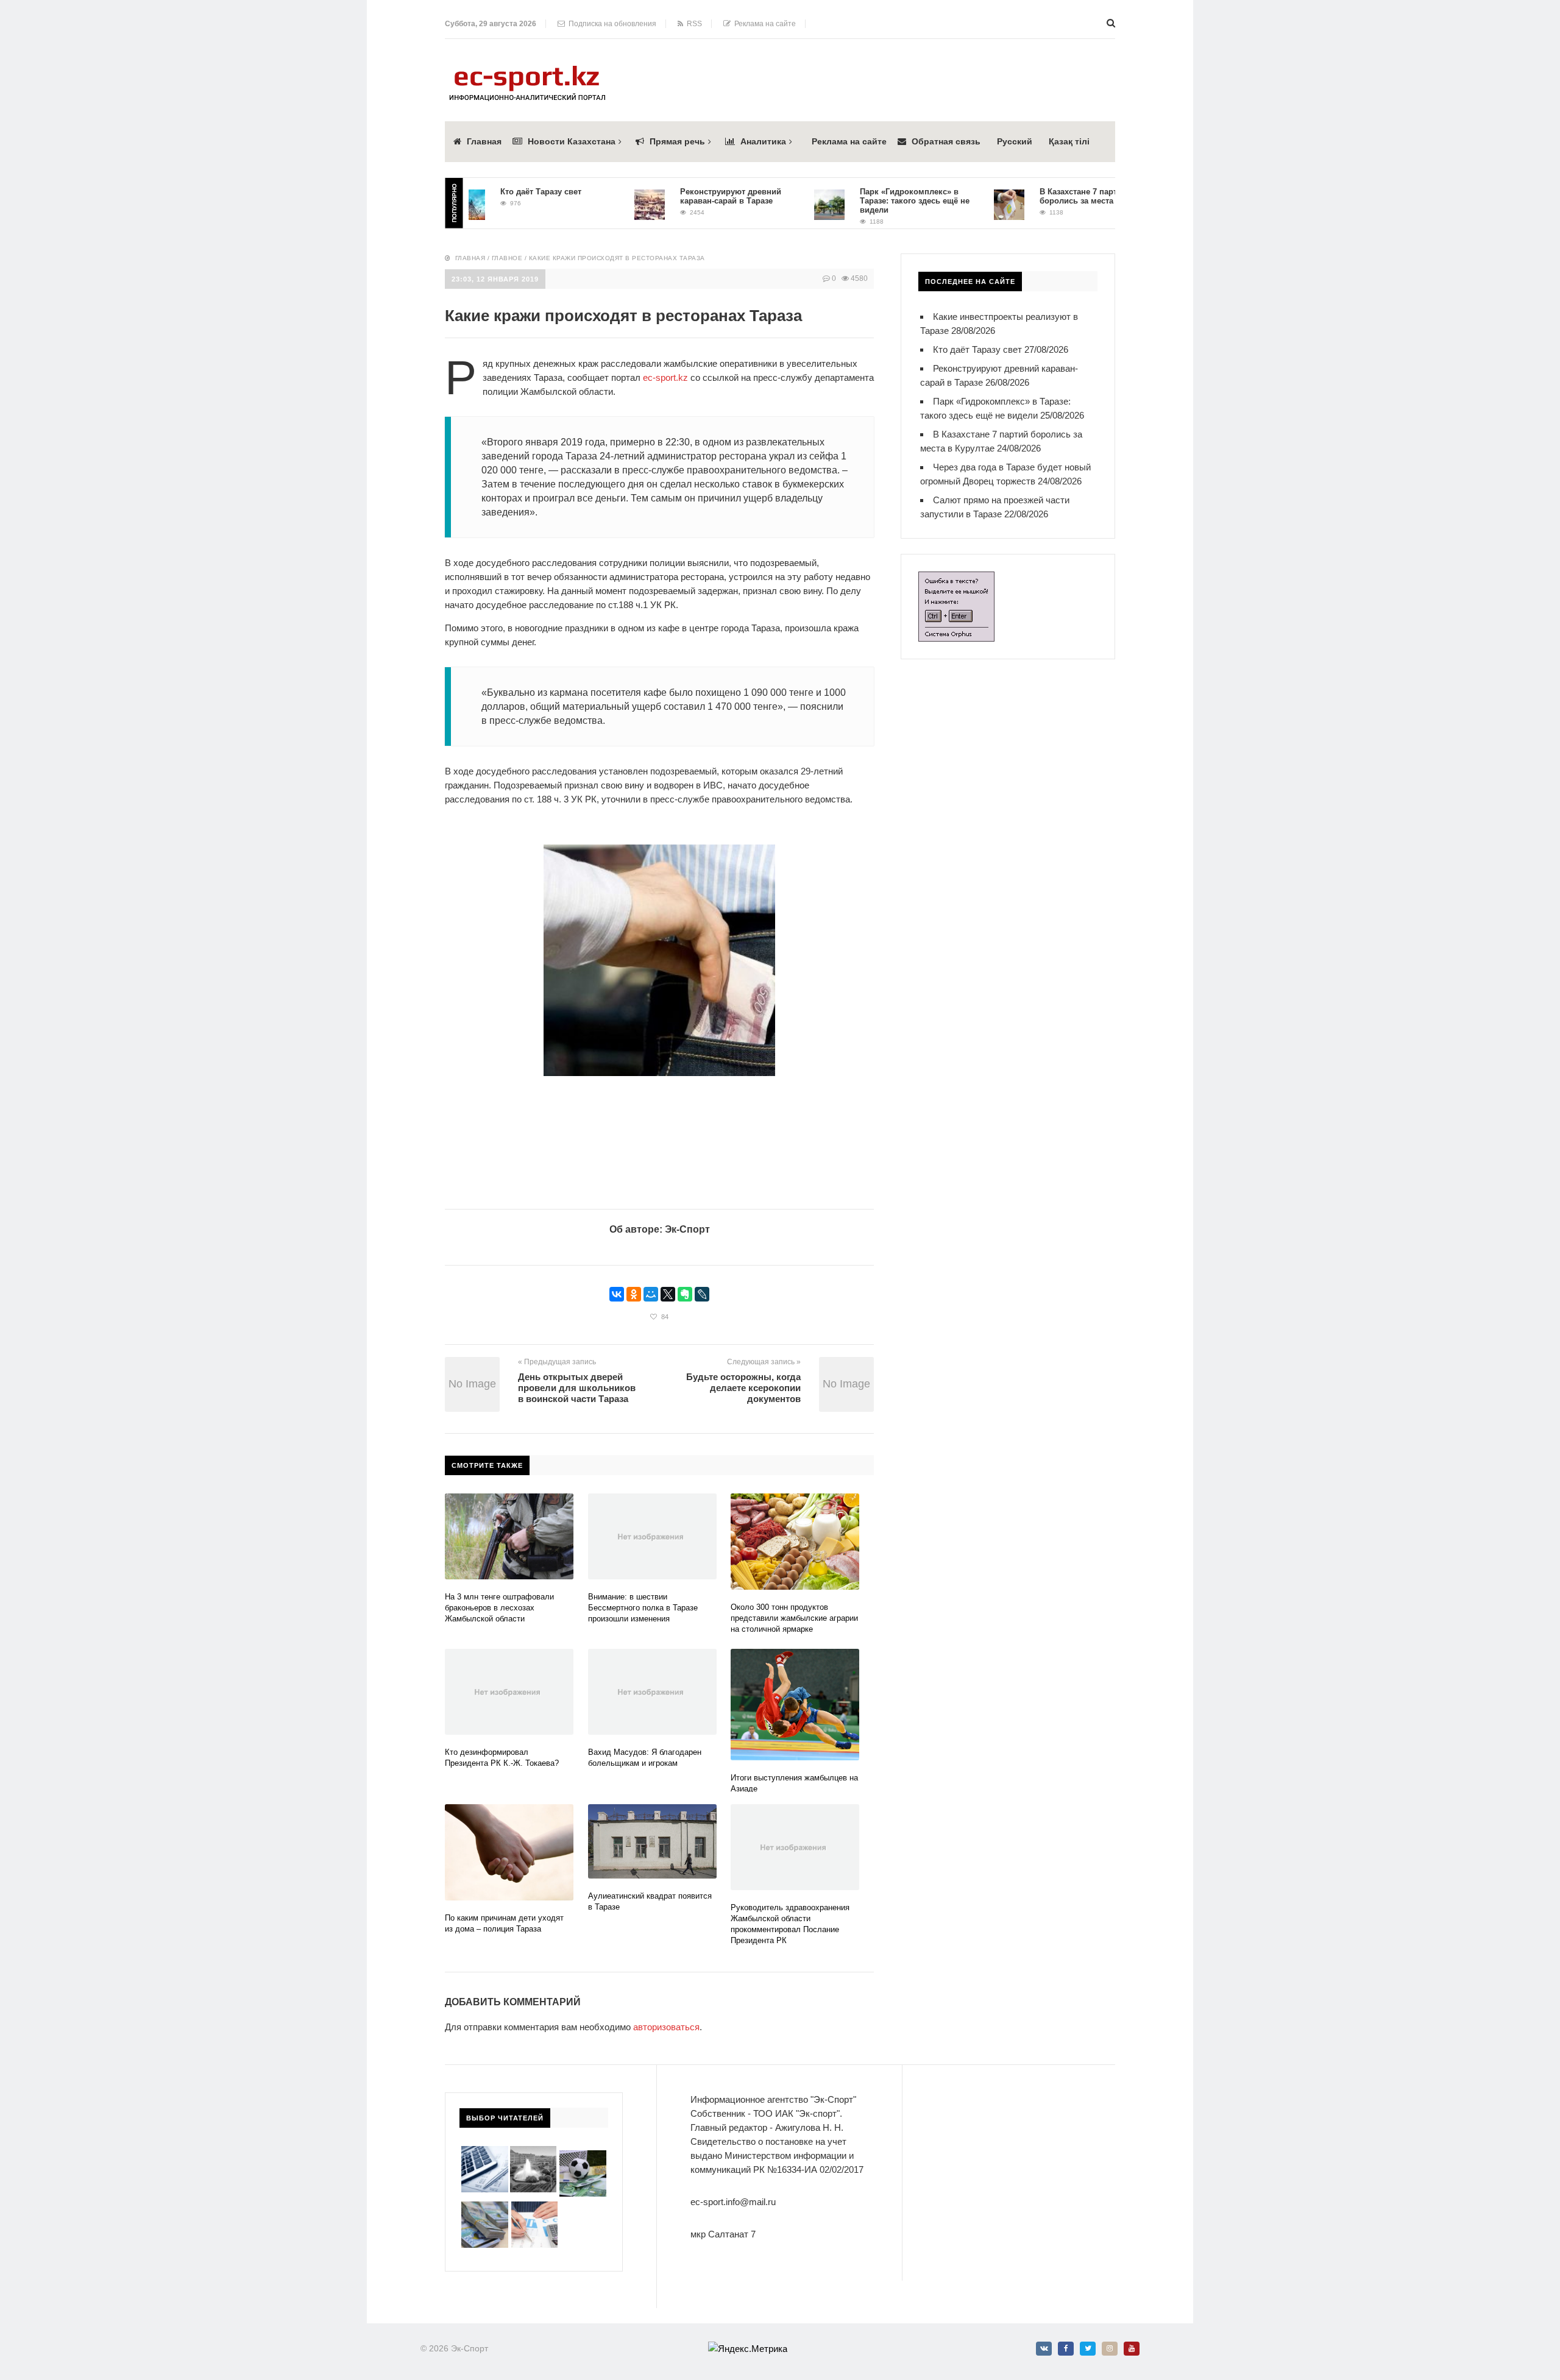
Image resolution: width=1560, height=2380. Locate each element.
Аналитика (763, 141)
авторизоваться (666, 2027)
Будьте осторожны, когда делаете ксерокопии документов (743, 1388)
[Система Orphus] (956, 579)
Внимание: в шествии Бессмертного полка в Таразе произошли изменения (643, 1608)
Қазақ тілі (1069, 141)
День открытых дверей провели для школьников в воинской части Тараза (577, 1388)
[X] (668, 1294)
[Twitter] (1088, 2349)
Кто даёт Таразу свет (496, 192)
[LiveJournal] (702, 1294)
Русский (1015, 141)
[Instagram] (1110, 2349)
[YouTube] (1132, 2349)
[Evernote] (685, 1294)
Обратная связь (946, 141)
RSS (693, 24)
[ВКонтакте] (617, 1294)
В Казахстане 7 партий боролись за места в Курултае (1055, 196)
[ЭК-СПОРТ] (527, 69)
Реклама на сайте (763, 24)
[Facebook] (1066, 2349)
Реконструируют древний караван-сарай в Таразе (686, 196)
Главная (484, 141)
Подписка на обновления (611, 24)
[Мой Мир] (651, 1294)
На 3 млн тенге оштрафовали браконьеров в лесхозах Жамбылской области (499, 1608)
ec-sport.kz (665, 377)
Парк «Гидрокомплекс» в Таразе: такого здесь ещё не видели (870, 201)
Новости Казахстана (572, 141)
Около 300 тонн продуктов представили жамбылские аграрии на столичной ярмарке (794, 1618)
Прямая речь (677, 141)
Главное (507, 258)
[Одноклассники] (634, 1294)
